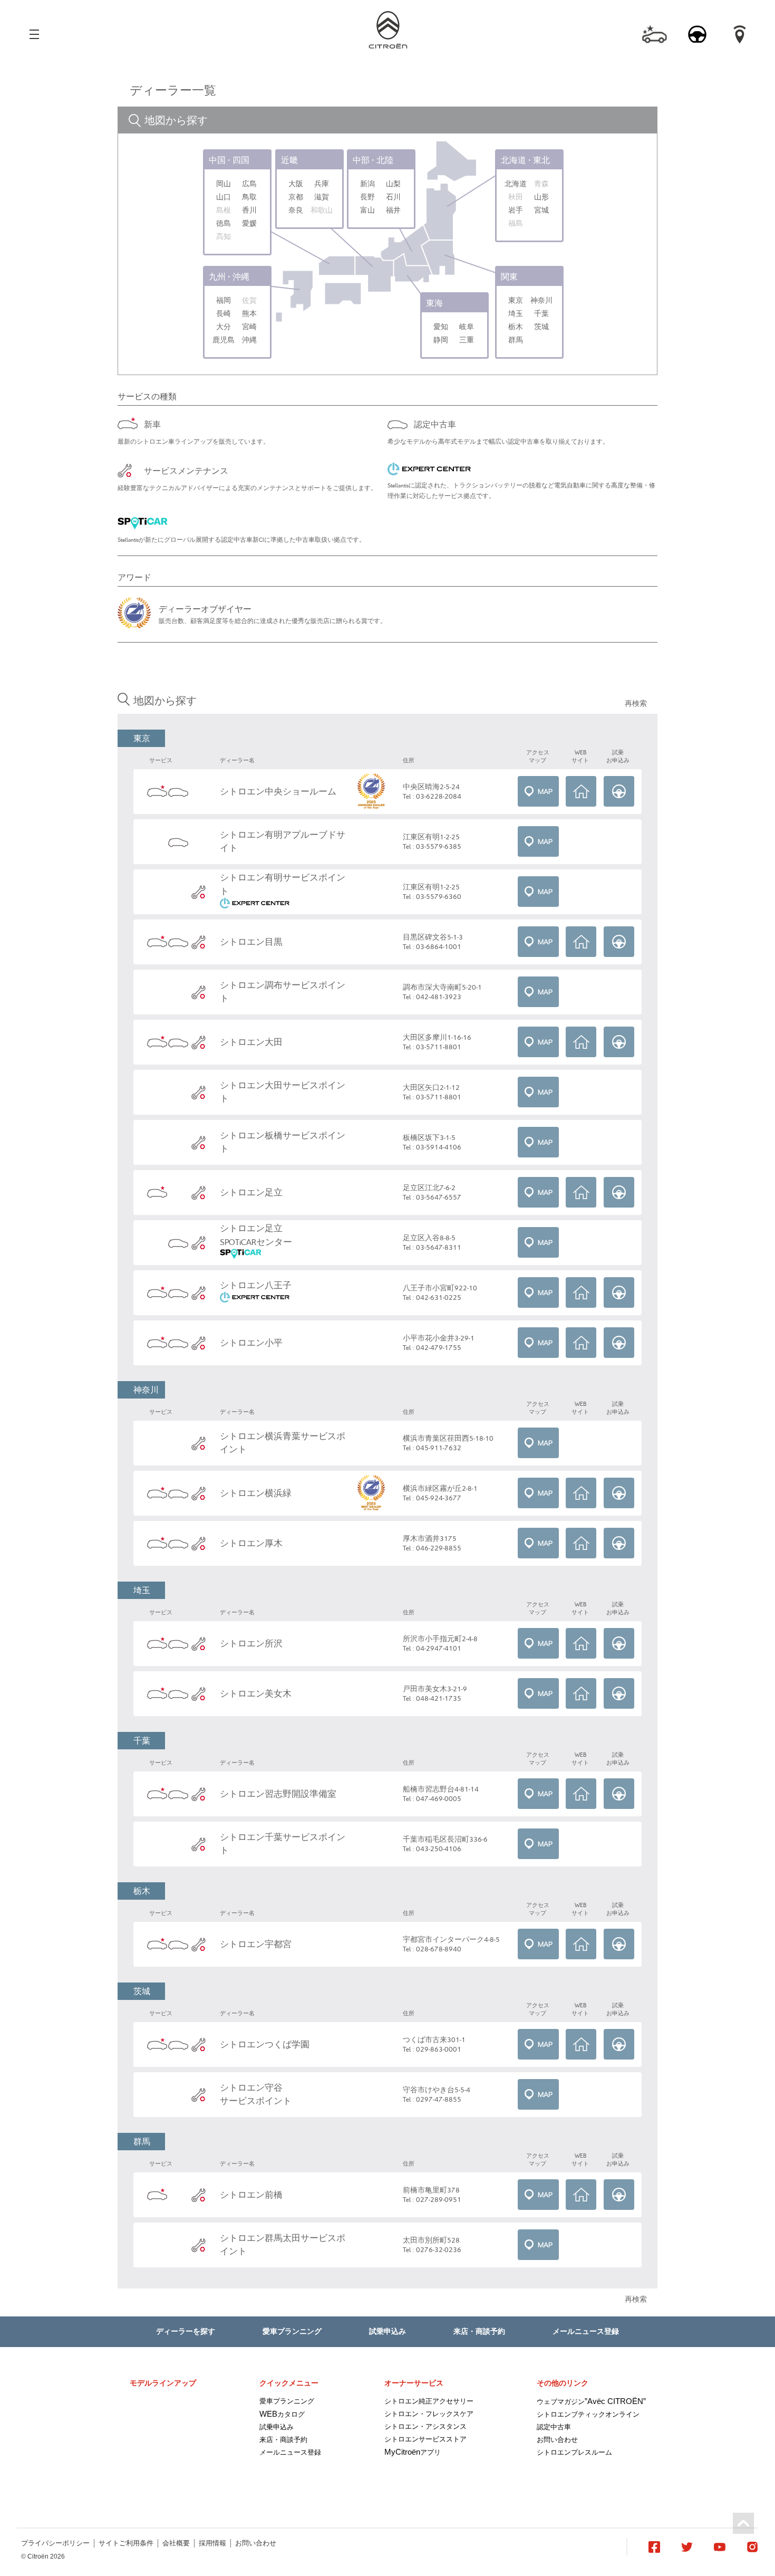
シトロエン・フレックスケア (429, 2414)
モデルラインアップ (163, 2383)
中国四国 (229, 160)
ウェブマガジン (591, 2402)
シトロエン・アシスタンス (425, 2426)
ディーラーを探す (186, 2331)
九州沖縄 (229, 276)
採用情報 (212, 2543)
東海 (434, 303)
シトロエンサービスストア (425, 2439)
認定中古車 (554, 2427)
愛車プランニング (292, 2331)
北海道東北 (525, 160)
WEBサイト (581, 791)
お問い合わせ (557, 2440)
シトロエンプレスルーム (574, 2452)
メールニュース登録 (586, 2331)
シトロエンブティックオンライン (588, 2414)
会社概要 (176, 2543)
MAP (538, 791)
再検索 (636, 703)
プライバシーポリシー (55, 2543)
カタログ (282, 2414)
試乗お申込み (619, 791)
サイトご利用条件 (126, 2543)
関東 (509, 276)
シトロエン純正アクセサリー (429, 2401)
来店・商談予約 (479, 2331)
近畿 (289, 160)
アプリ (413, 2452)
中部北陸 (373, 160)
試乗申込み (387, 2331)
